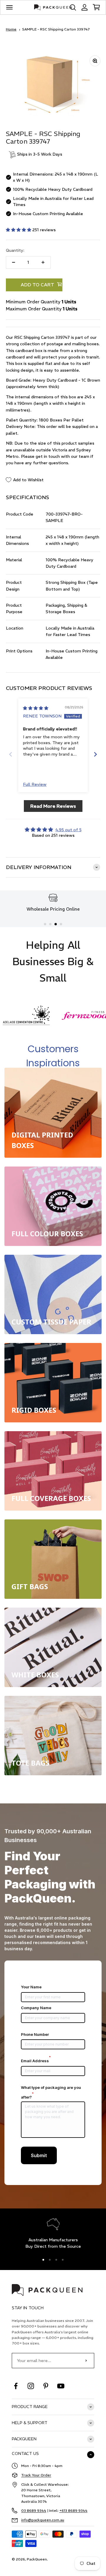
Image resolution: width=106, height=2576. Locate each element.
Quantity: (15, 250)
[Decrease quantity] (14, 262)
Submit (39, 2155)
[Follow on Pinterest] (46, 2386)
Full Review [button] (35, 784)
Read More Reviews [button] (53, 806)
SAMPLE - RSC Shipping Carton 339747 (56, 29)
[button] (19, 230)
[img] (36, 708)
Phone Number (35, 2034)
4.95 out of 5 (68, 830)
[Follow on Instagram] (31, 2386)
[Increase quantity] (43, 262)
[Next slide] (95, 754)
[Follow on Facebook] (16, 2386)
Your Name (31, 1987)
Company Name (36, 2008)
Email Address (36, 2061)
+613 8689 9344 (73, 2510)
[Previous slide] (11, 754)
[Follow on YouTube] (61, 2386)
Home (11, 29)
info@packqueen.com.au (43, 2520)
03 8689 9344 (34, 2510)
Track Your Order (36, 2475)
